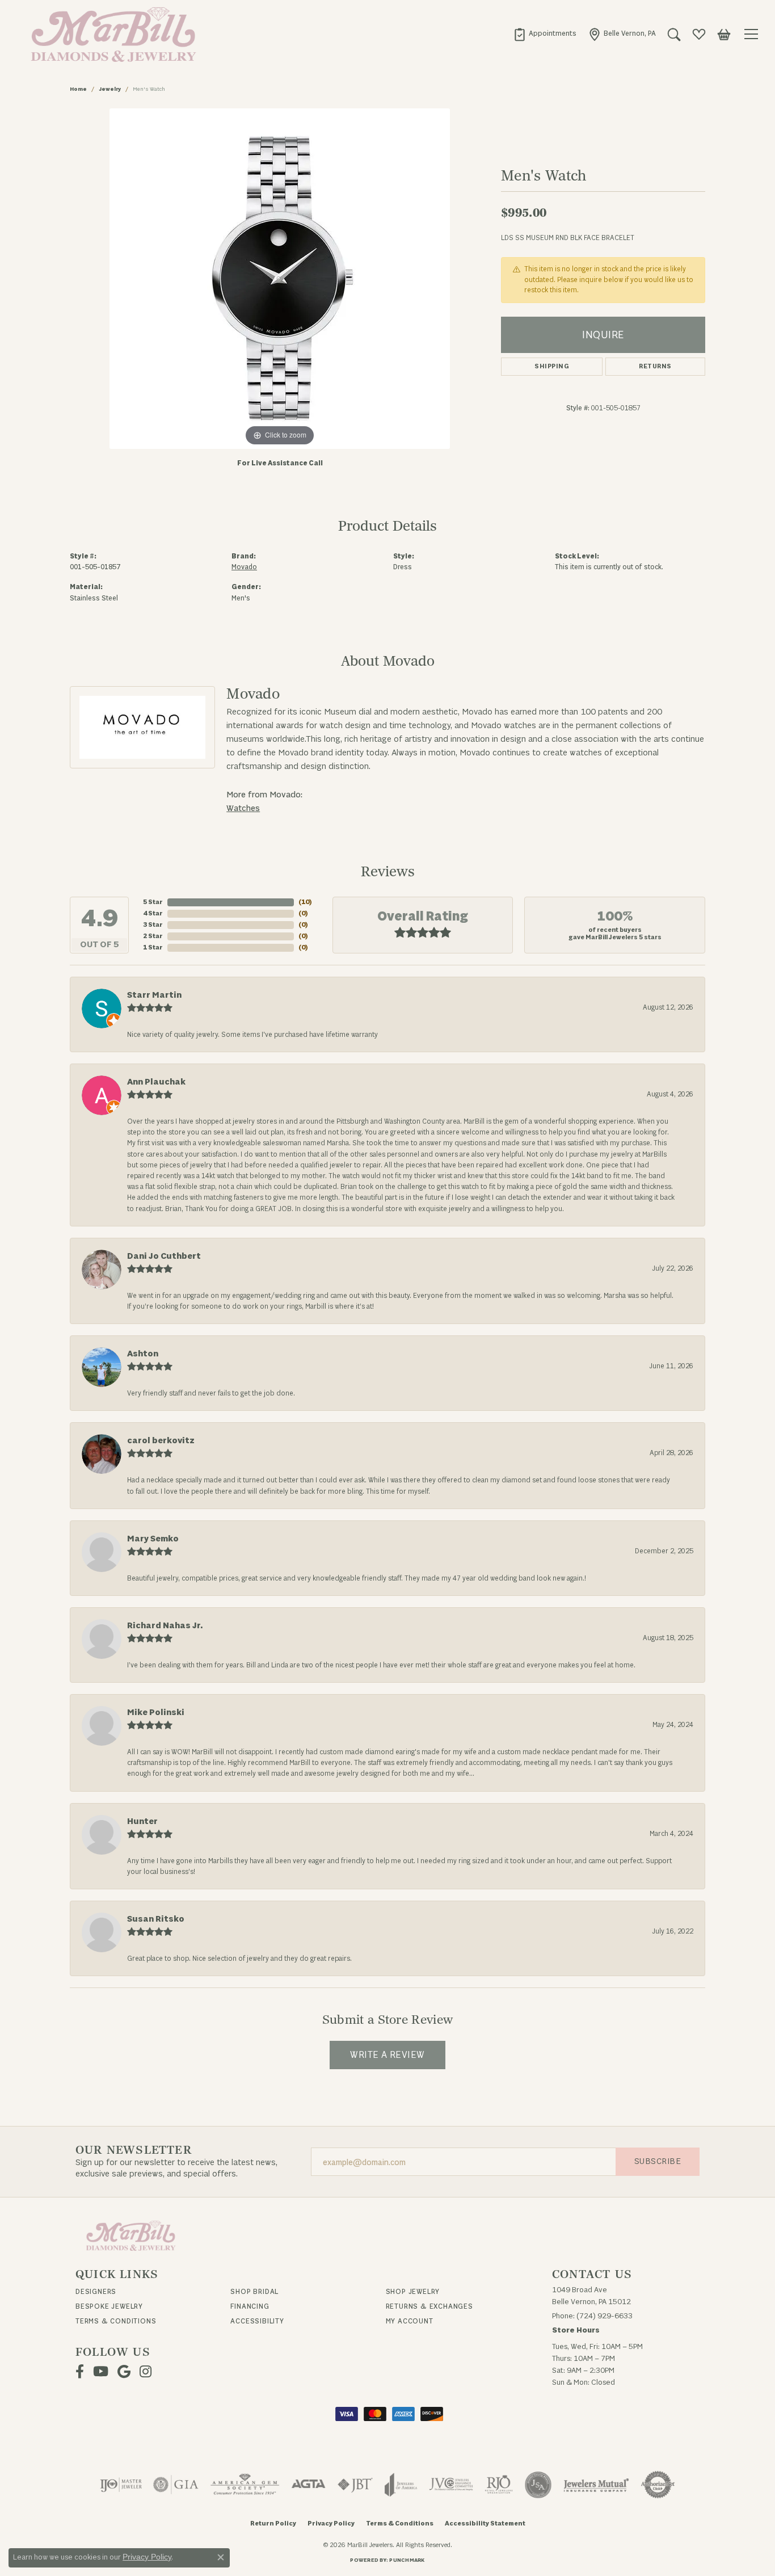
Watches (243, 808)
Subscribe (658, 2161)
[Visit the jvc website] (451, 2485)
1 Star (153, 947)
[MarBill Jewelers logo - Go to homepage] (111, 34)
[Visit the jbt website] (355, 2485)
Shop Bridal (254, 2292)
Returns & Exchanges (429, 2306)
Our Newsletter (134, 2150)
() (305, 902)
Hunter (142, 1821)
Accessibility (257, 2321)
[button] (674, 34)
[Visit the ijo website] (121, 2485)
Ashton (143, 1354)
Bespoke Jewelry (109, 2306)
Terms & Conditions (116, 2321)
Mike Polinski (156, 1713)
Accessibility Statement (485, 2524)
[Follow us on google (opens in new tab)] (124, 2372)
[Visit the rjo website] (499, 2485)
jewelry (110, 89)
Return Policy (273, 2524)
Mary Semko (153, 1539)
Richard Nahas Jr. (165, 1626)
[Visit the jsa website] (538, 2485)
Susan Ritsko (156, 1919)
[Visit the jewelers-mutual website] (596, 2485)
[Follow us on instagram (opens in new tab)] (146, 2372)
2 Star (153, 936)
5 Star (153, 902)
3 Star (153, 925)
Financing (250, 2306)
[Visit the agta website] (308, 2485)
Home (78, 89)
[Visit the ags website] (245, 2485)
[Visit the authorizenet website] (658, 2485)
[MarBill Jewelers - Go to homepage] (131, 2235)
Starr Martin (154, 995)
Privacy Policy (331, 2524)
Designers (96, 2292)
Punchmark (407, 2560)
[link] (545, 34)
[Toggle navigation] (753, 34)
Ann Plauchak (156, 1082)
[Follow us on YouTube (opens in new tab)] (101, 2372)
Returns (655, 366)
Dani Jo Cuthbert (164, 1256)
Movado (244, 567)
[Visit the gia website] (176, 2485)
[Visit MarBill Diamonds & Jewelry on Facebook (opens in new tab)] (80, 2372)
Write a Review (387, 2055)
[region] (280, 279)
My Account (410, 2321)
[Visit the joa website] (401, 2485)
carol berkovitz (161, 1441)
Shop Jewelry (413, 2292)
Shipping (552, 366)
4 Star (153, 913)
